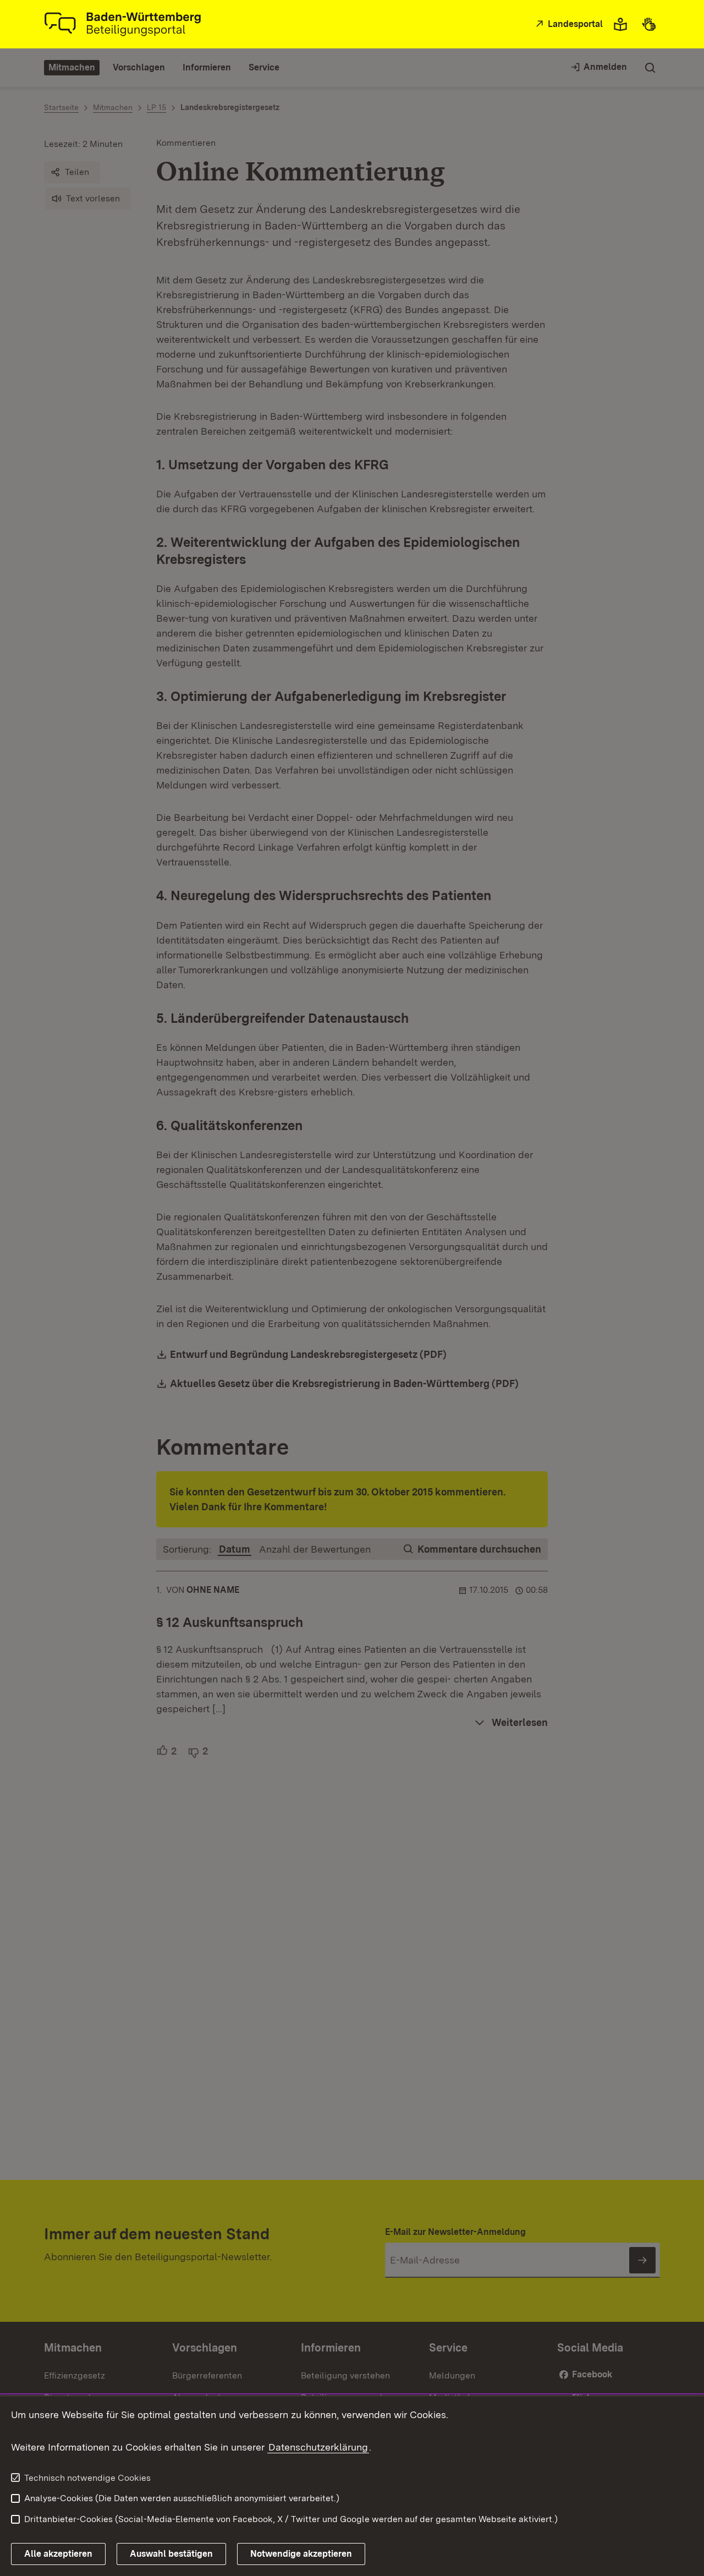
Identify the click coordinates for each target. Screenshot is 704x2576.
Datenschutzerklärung (318, 2447)
